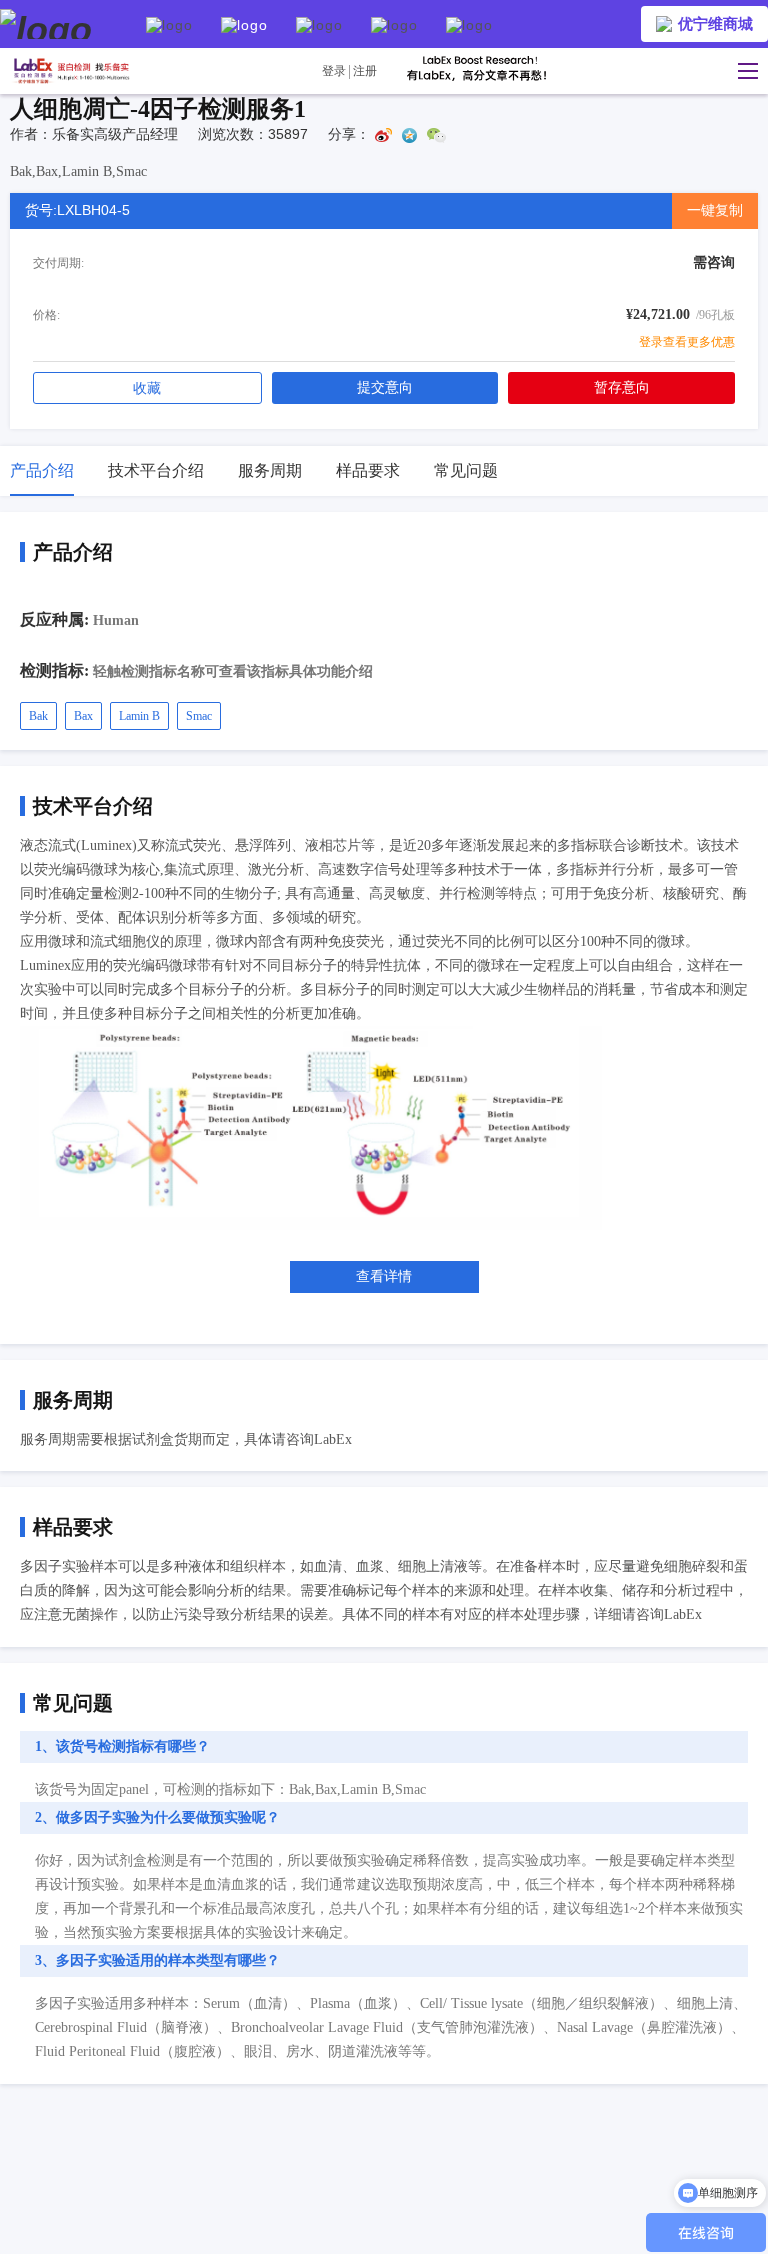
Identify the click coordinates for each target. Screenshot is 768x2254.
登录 (334, 71)
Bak (38, 716)
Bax (83, 716)
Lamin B (139, 716)
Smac (199, 716)
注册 (365, 71)
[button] (743, 71)
